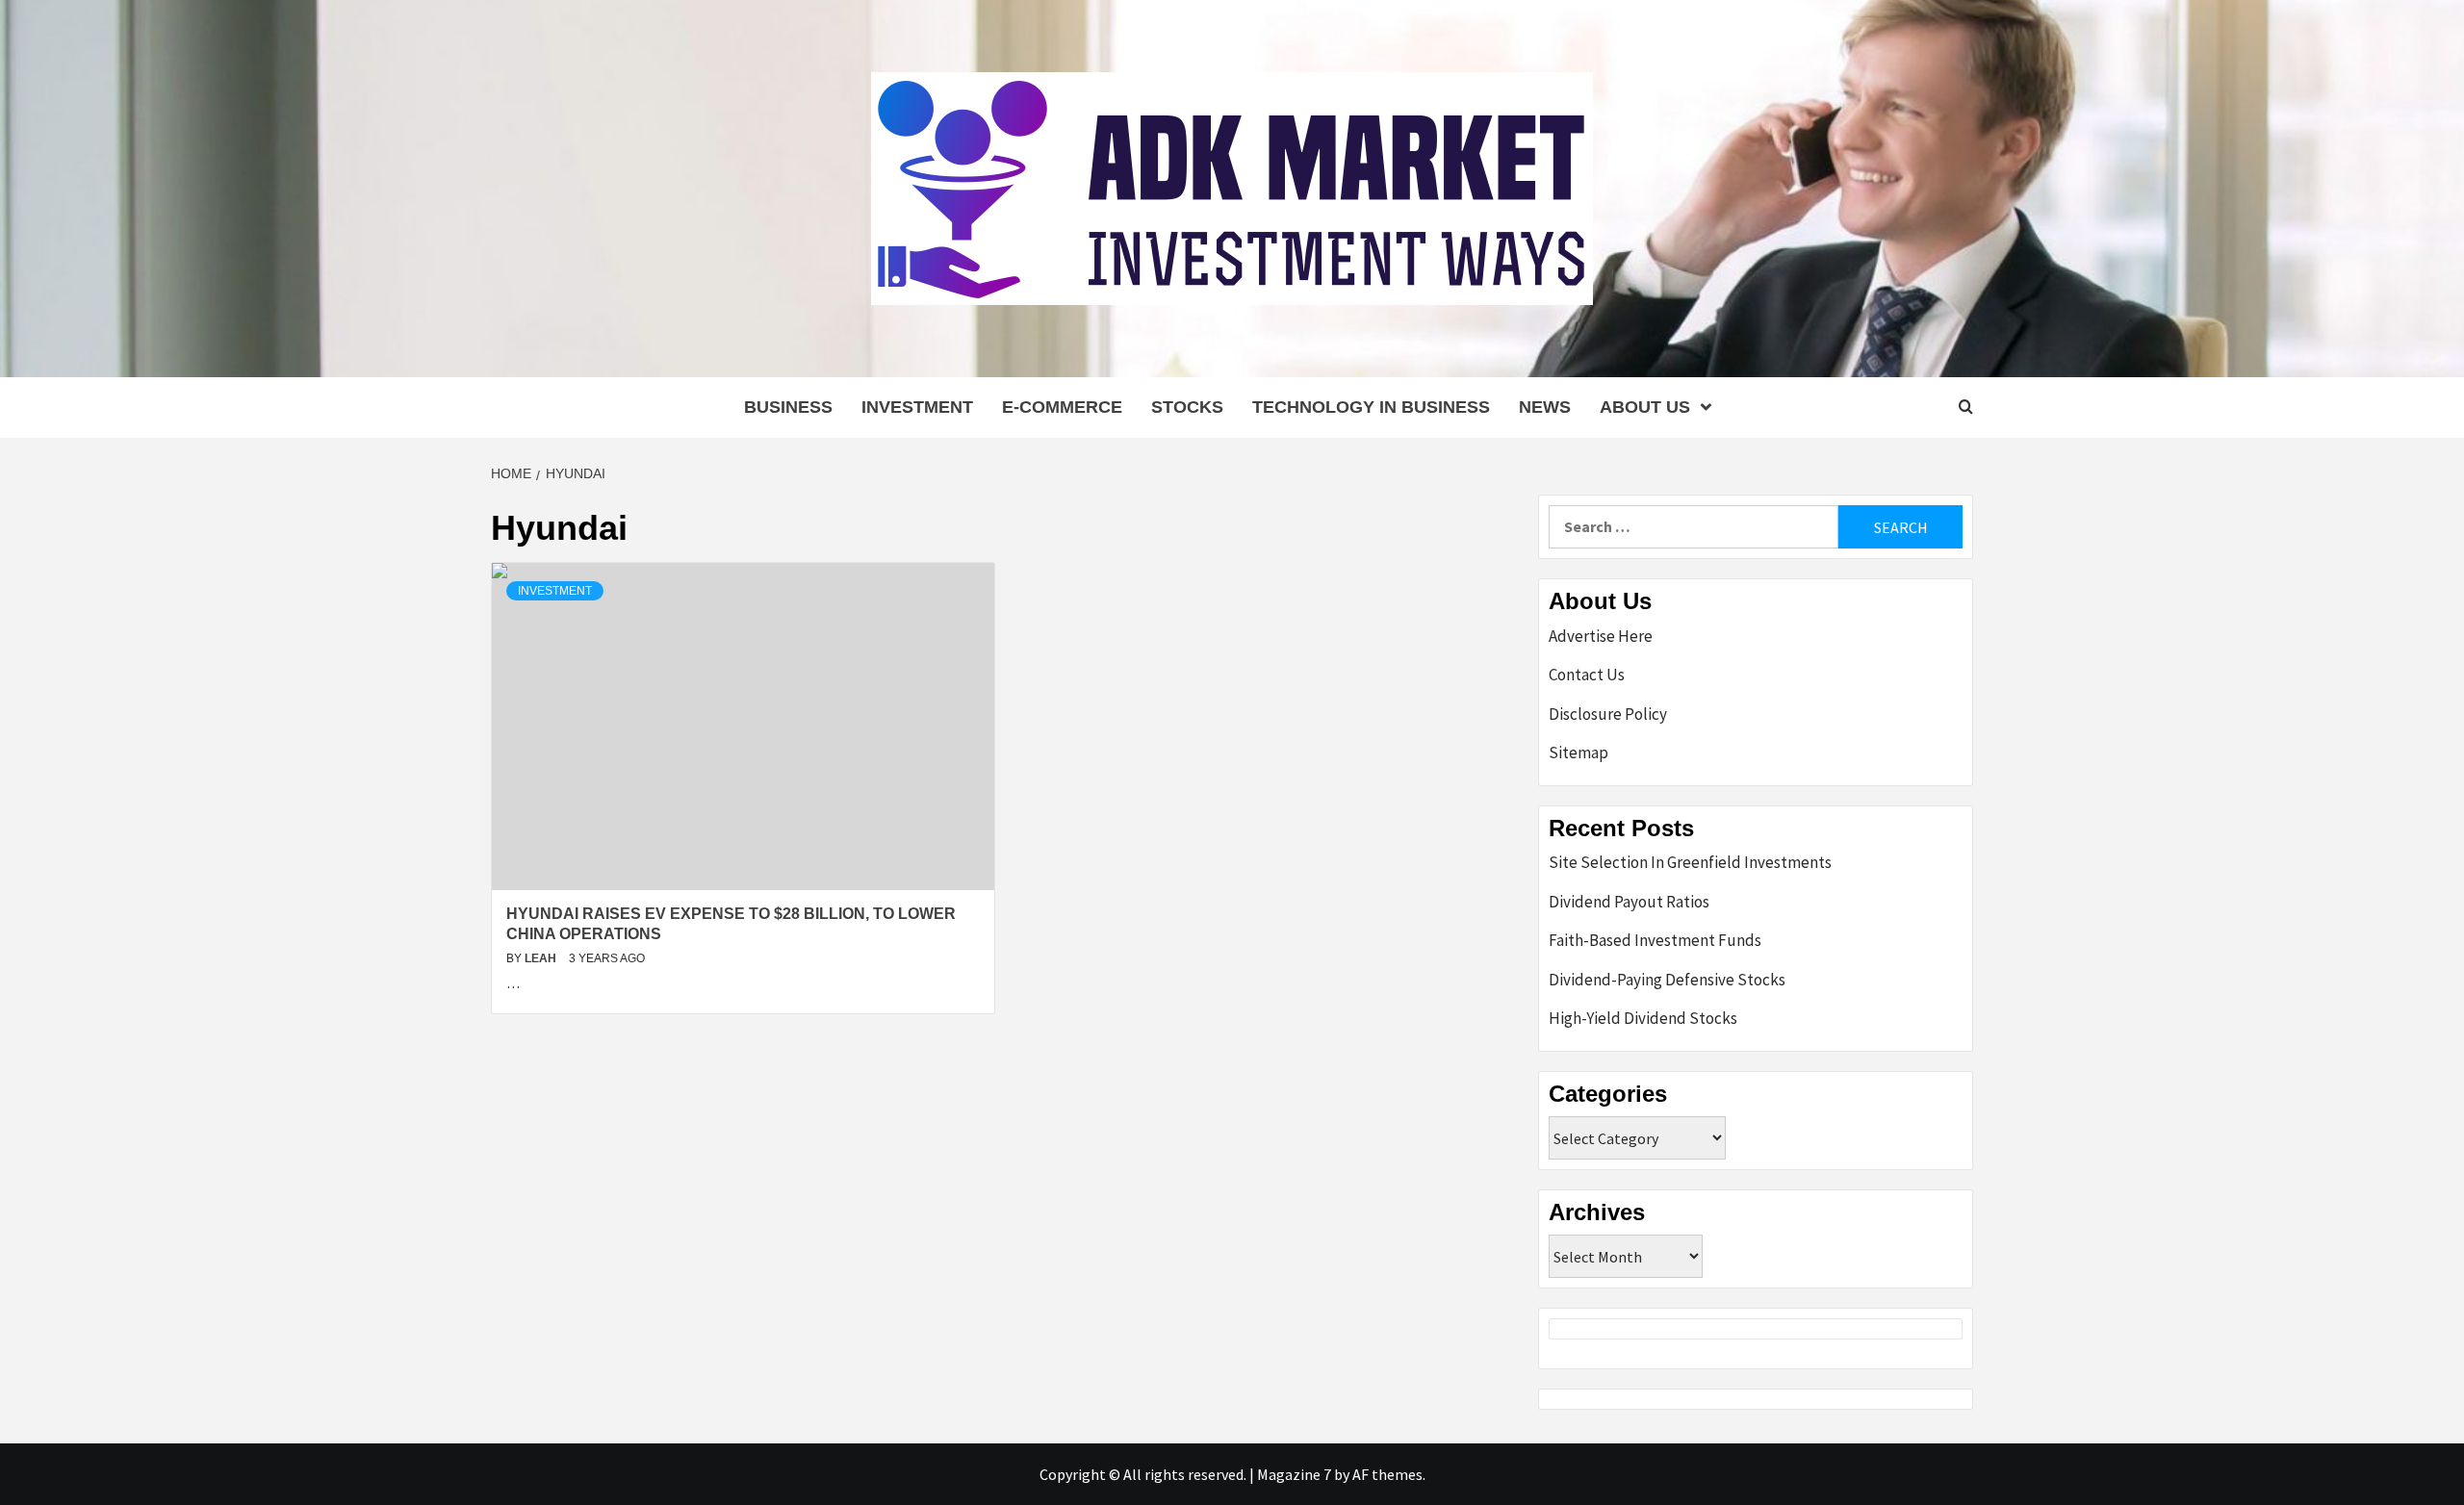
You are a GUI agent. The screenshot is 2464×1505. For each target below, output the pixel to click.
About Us (1645, 407)
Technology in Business (1371, 407)
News (1545, 407)
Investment (917, 407)
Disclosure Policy (1608, 714)
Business (788, 407)
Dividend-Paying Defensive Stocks (1667, 980)
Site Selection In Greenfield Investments (1690, 862)
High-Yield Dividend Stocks (1643, 1018)
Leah (542, 958)
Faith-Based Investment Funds (1655, 940)
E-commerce (1062, 407)
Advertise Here (1601, 636)
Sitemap (1578, 752)
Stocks (1187, 407)
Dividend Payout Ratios (1629, 902)
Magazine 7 (1294, 1474)
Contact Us (1587, 675)
